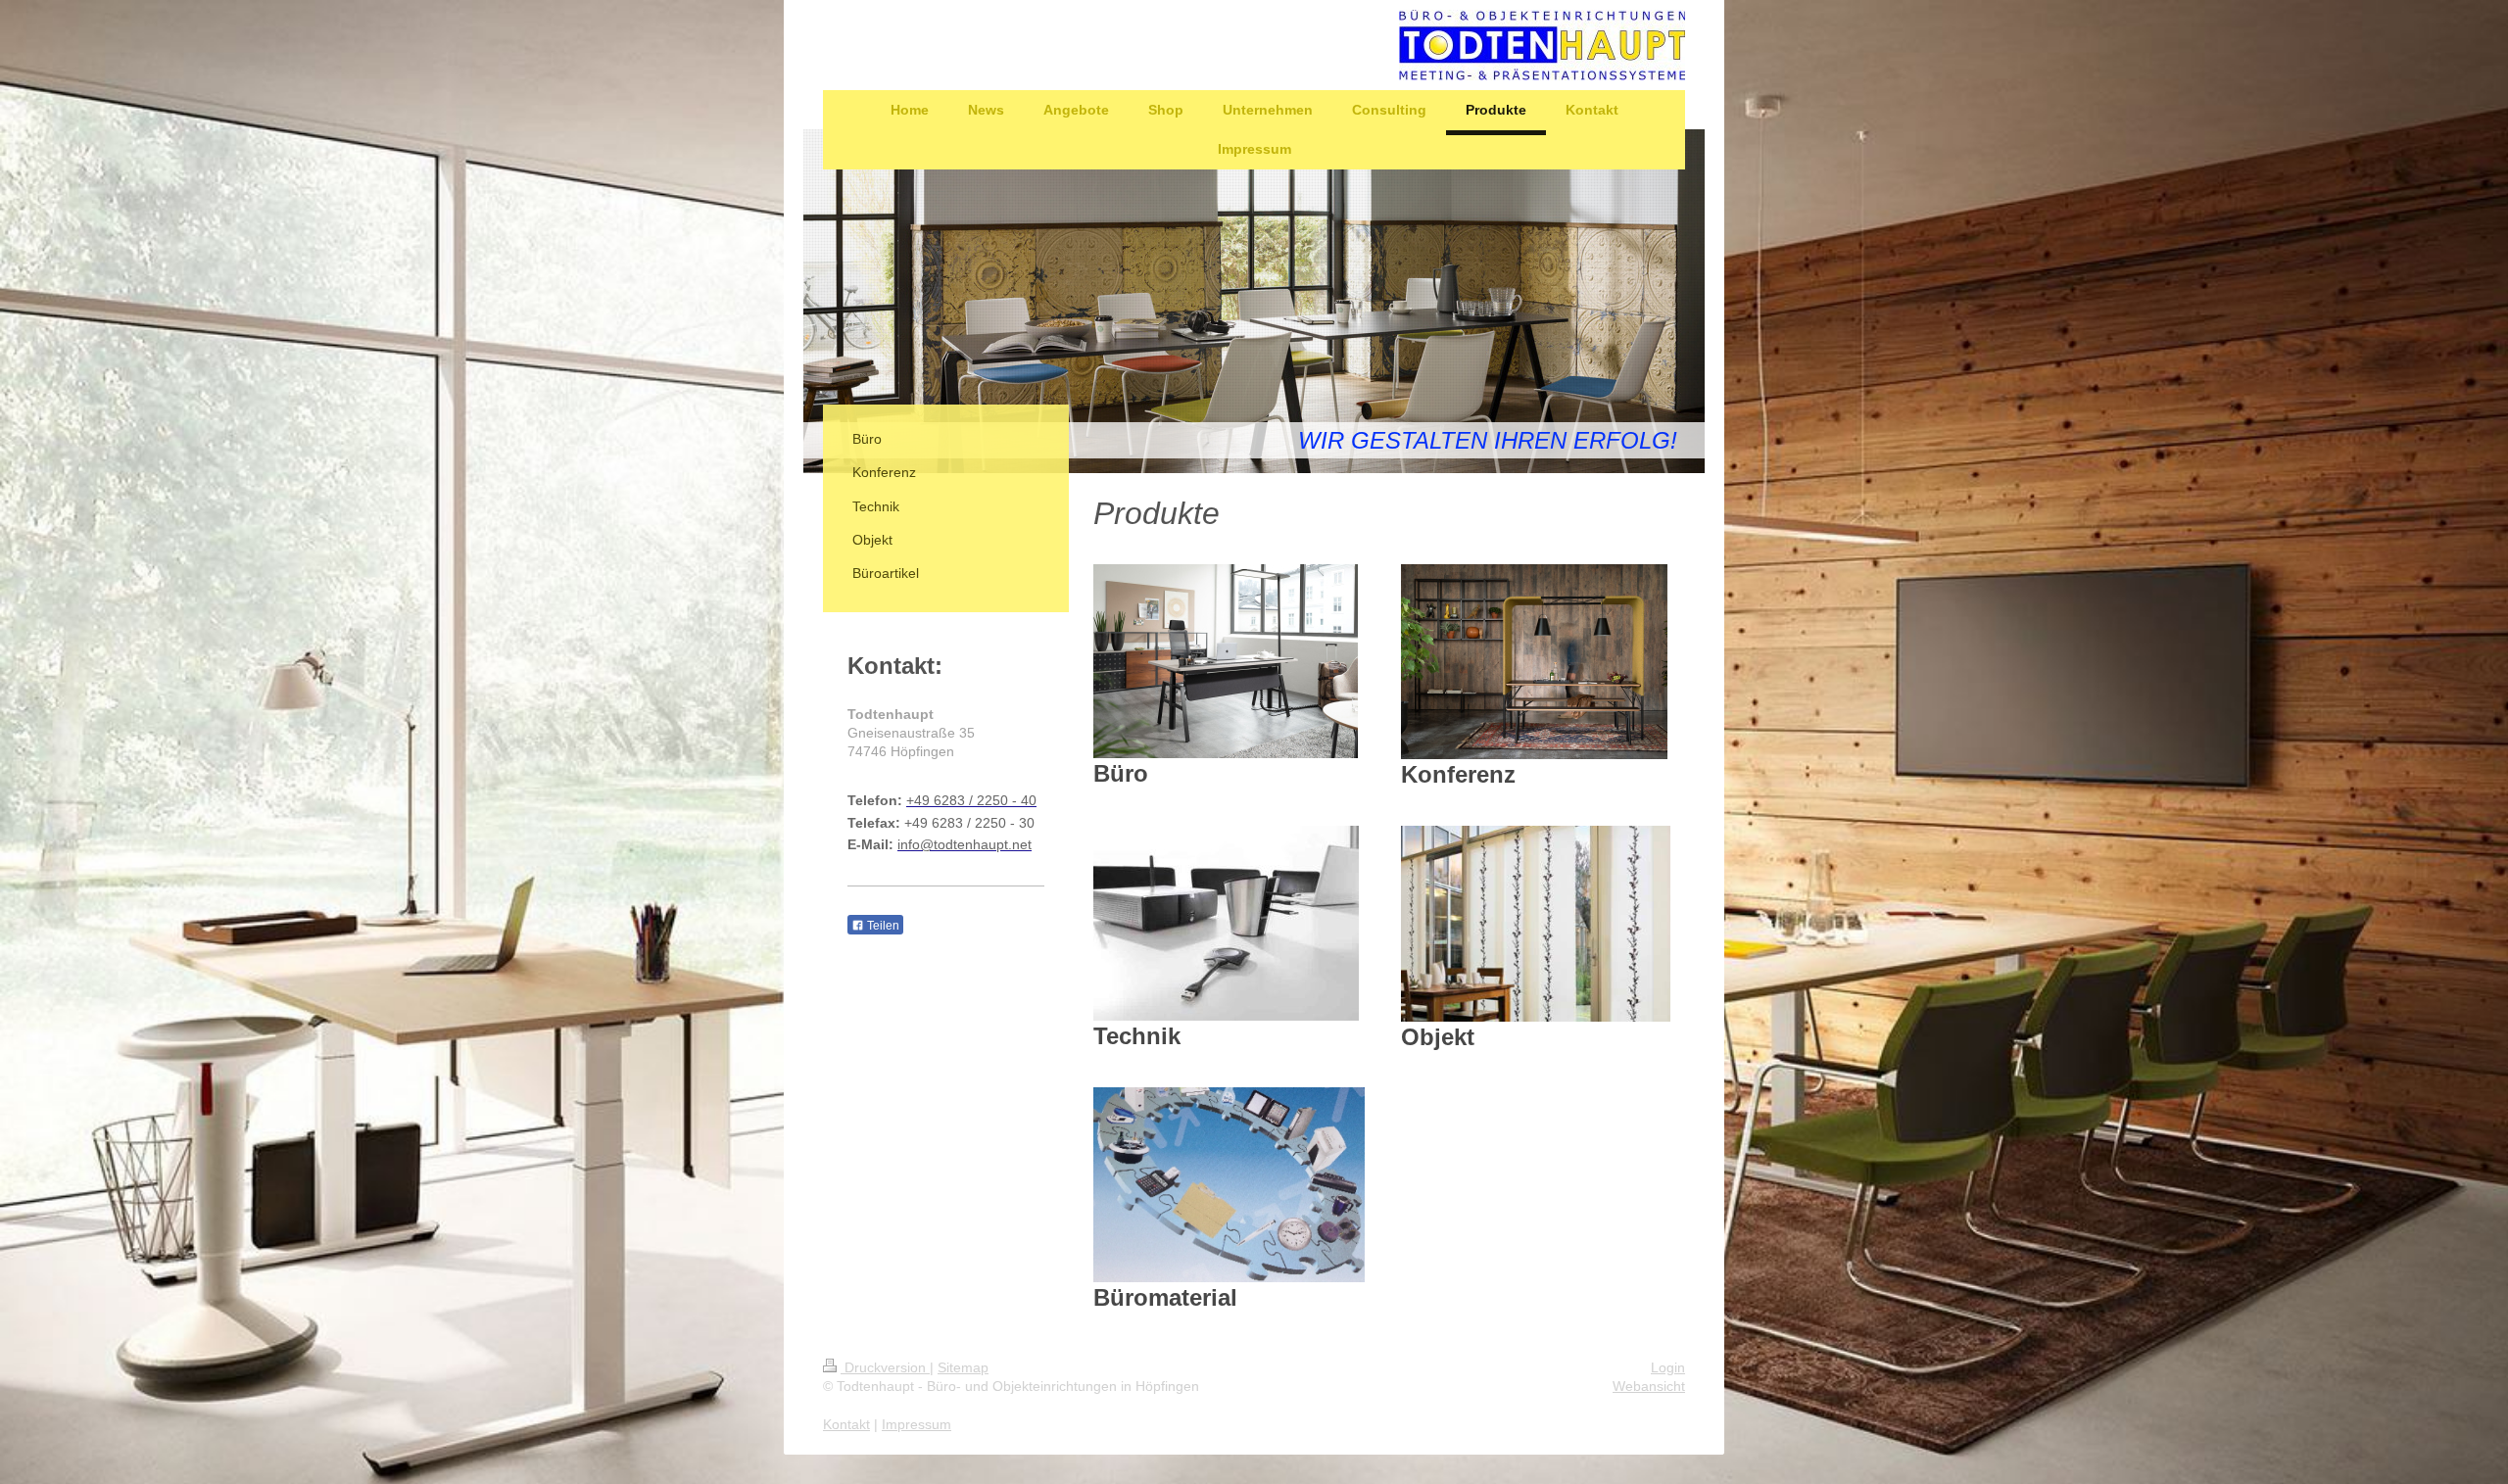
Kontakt (846, 1424)
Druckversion (885, 1367)
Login (1668, 1367)
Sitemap (963, 1367)
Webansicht (1649, 1386)
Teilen (882, 926)
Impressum (916, 1424)
